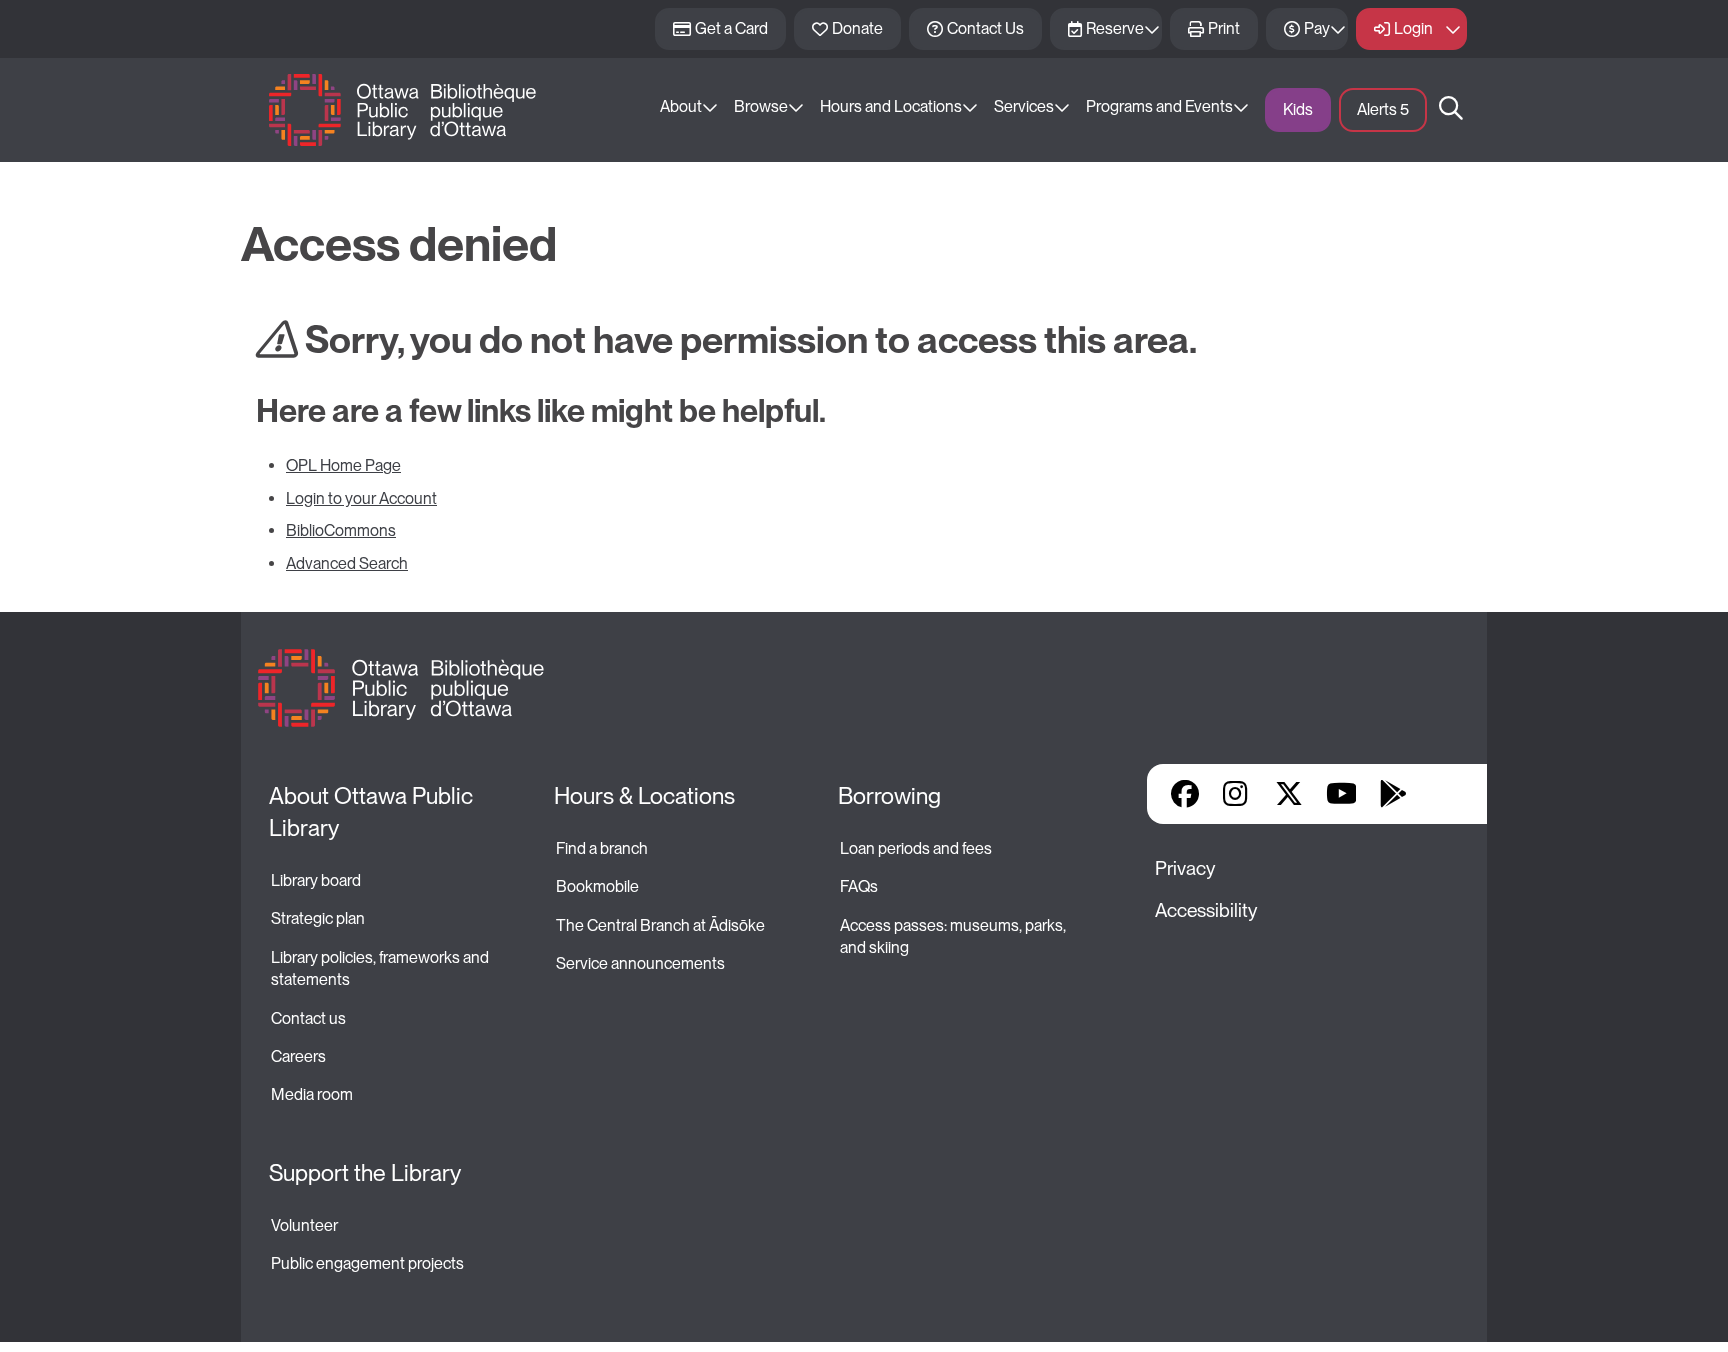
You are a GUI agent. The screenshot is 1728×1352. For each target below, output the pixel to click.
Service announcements (640, 963)
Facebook (1185, 794)
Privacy (1185, 868)
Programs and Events (1159, 106)
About (681, 106)
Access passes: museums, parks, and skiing (954, 936)
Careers (298, 1056)
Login (1413, 28)
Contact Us (985, 28)
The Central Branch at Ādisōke (660, 925)
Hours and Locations (891, 106)
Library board (316, 880)
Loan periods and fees (917, 848)
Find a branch (602, 848)
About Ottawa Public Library (373, 812)
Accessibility (1206, 910)
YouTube (1341, 794)
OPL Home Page (343, 465)
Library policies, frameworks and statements (381, 968)
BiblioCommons (341, 530)
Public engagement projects (367, 1263)
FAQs (859, 886)
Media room (312, 1094)
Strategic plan (319, 918)
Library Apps (1445, 794)
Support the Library (365, 1173)
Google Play (1393, 794)
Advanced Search (347, 563)
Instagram (1237, 794)
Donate (857, 28)
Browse (761, 106)
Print (1224, 28)
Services (1024, 106)
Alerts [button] (1383, 109)
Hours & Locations (644, 796)
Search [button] (1451, 110)
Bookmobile (597, 886)
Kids (1298, 109)
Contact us (308, 1018)
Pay (1317, 28)
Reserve (1115, 28)
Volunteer (304, 1225)
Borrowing (889, 796)
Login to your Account (361, 498)
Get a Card (731, 28)
